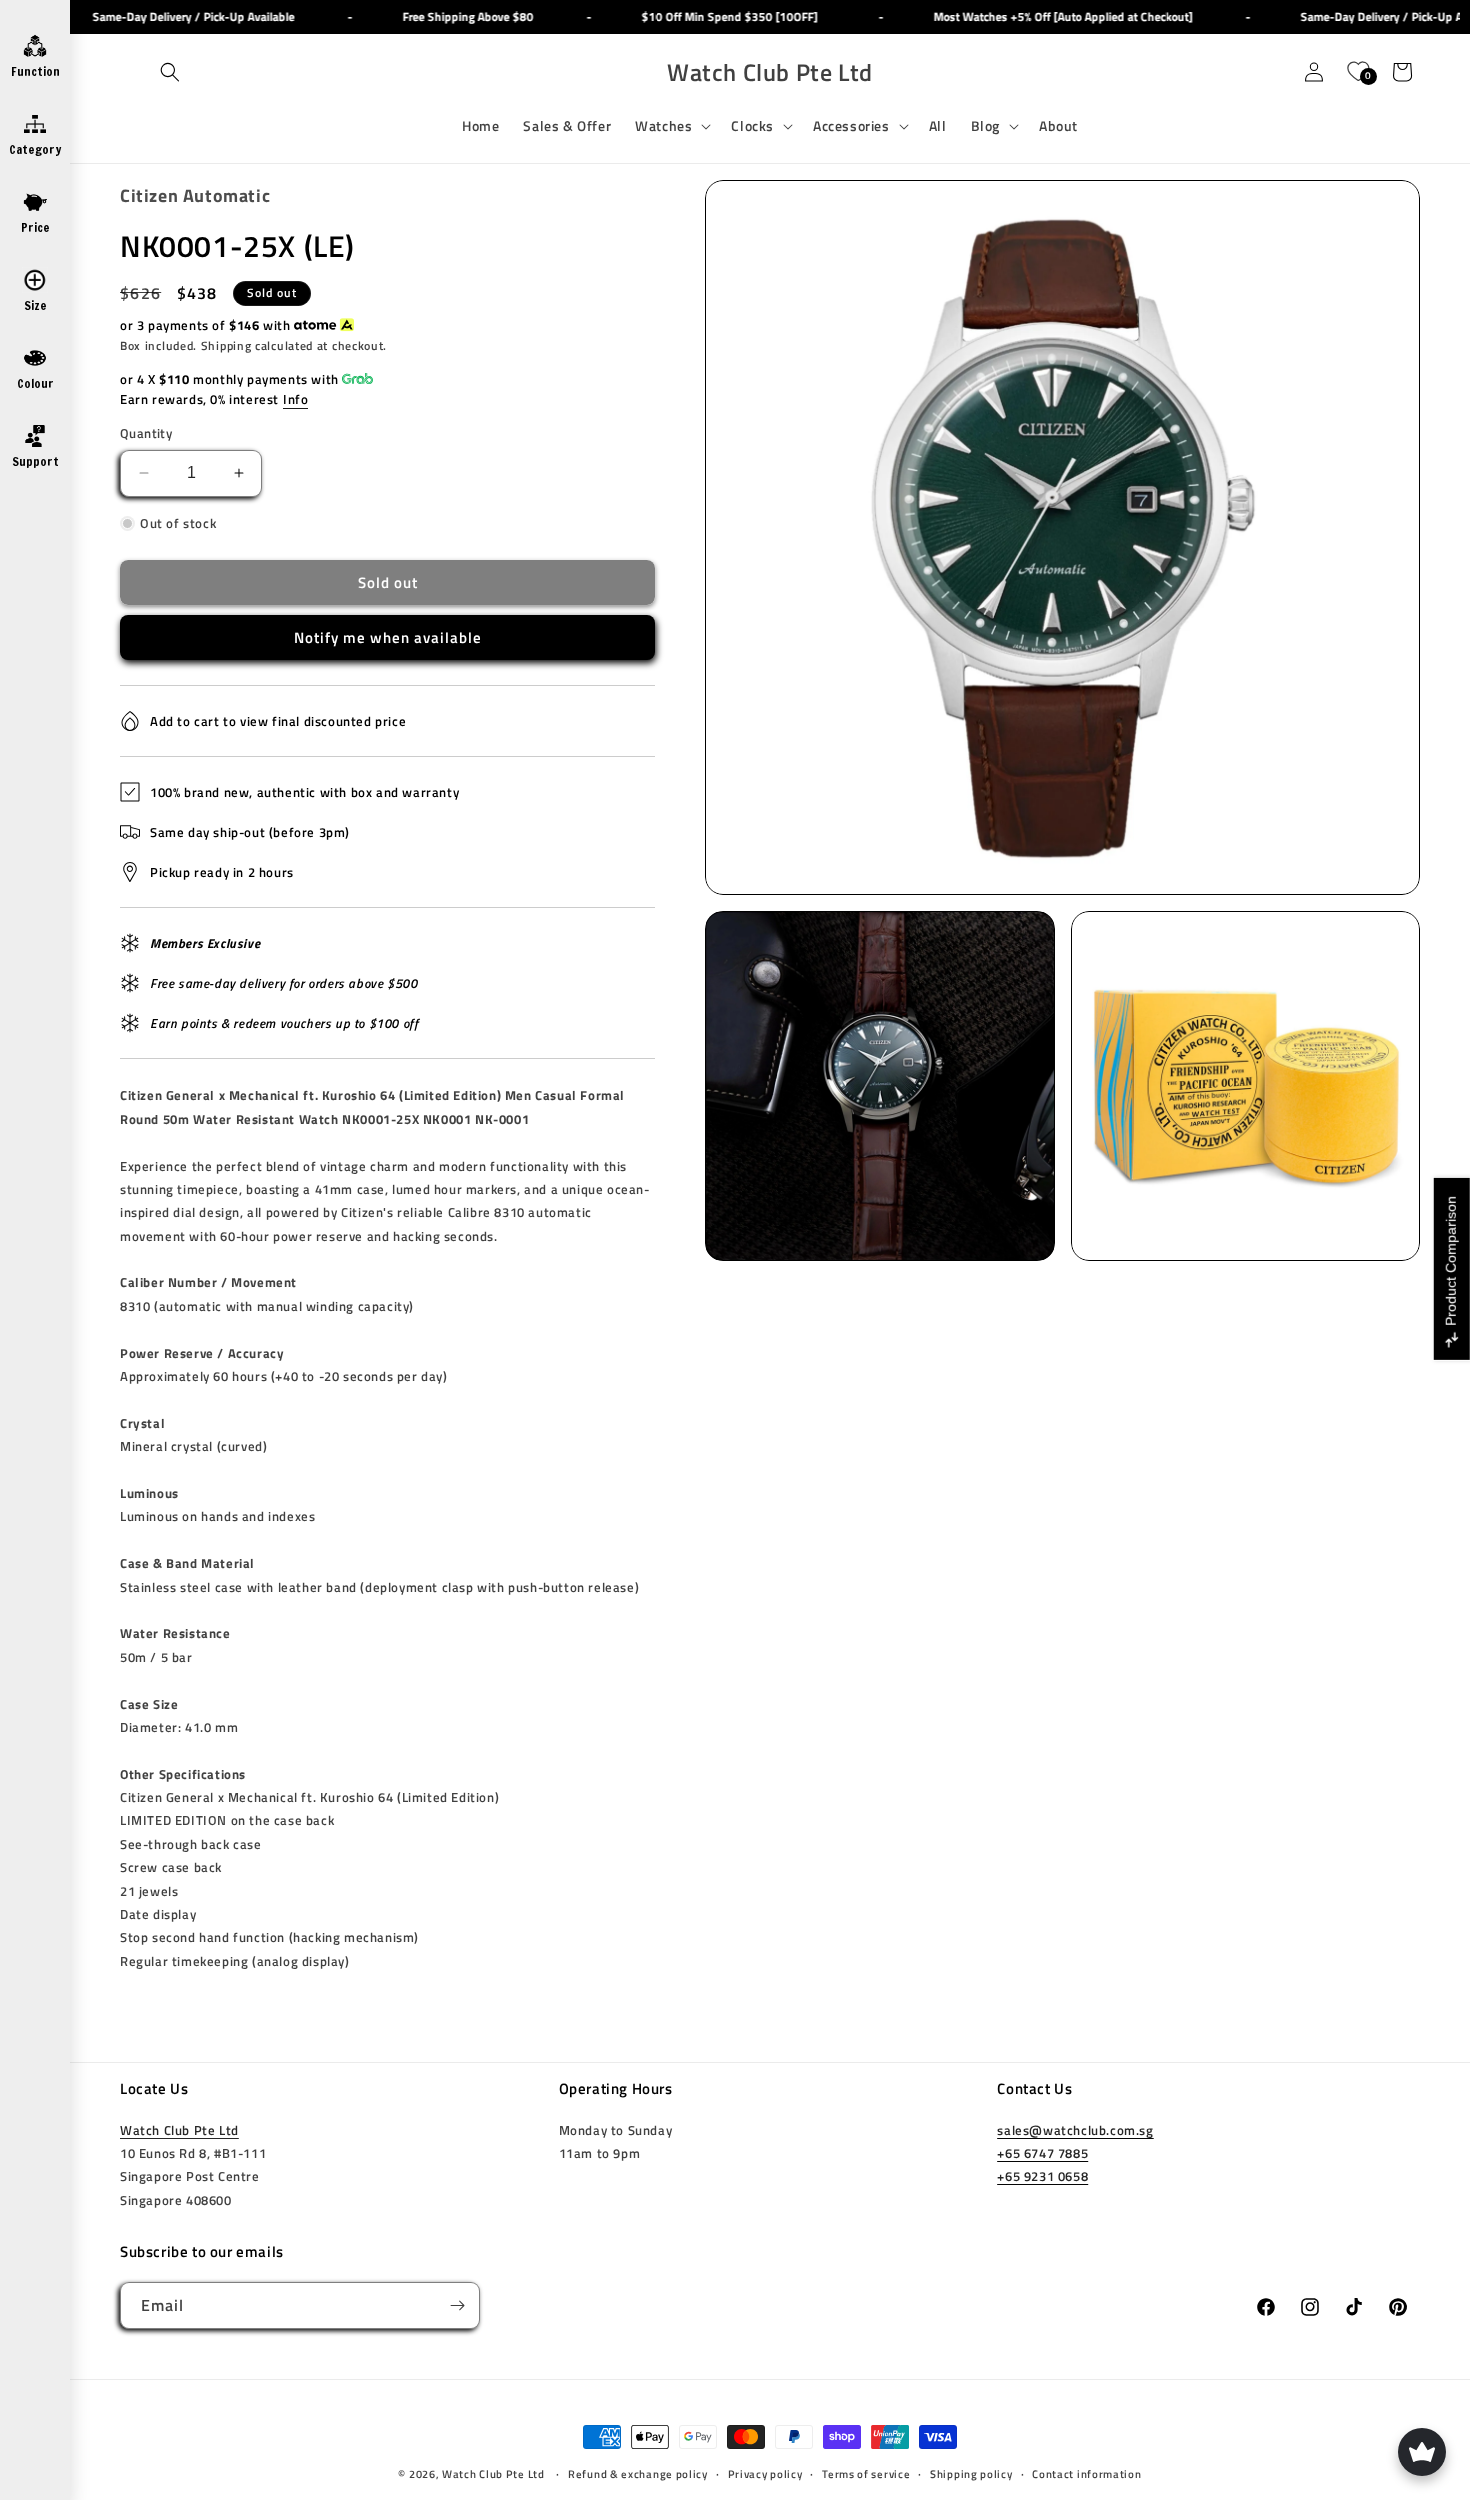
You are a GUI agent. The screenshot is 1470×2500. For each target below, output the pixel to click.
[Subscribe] (457, 2305)
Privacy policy (765, 2474)
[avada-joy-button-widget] (1422, 2452)
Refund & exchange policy (638, 2474)
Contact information (1086, 2474)
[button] (170, 72)
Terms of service (866, 2474)
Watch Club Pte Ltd (179, 2130)
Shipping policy (971, 2474)
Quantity (146, 433)
